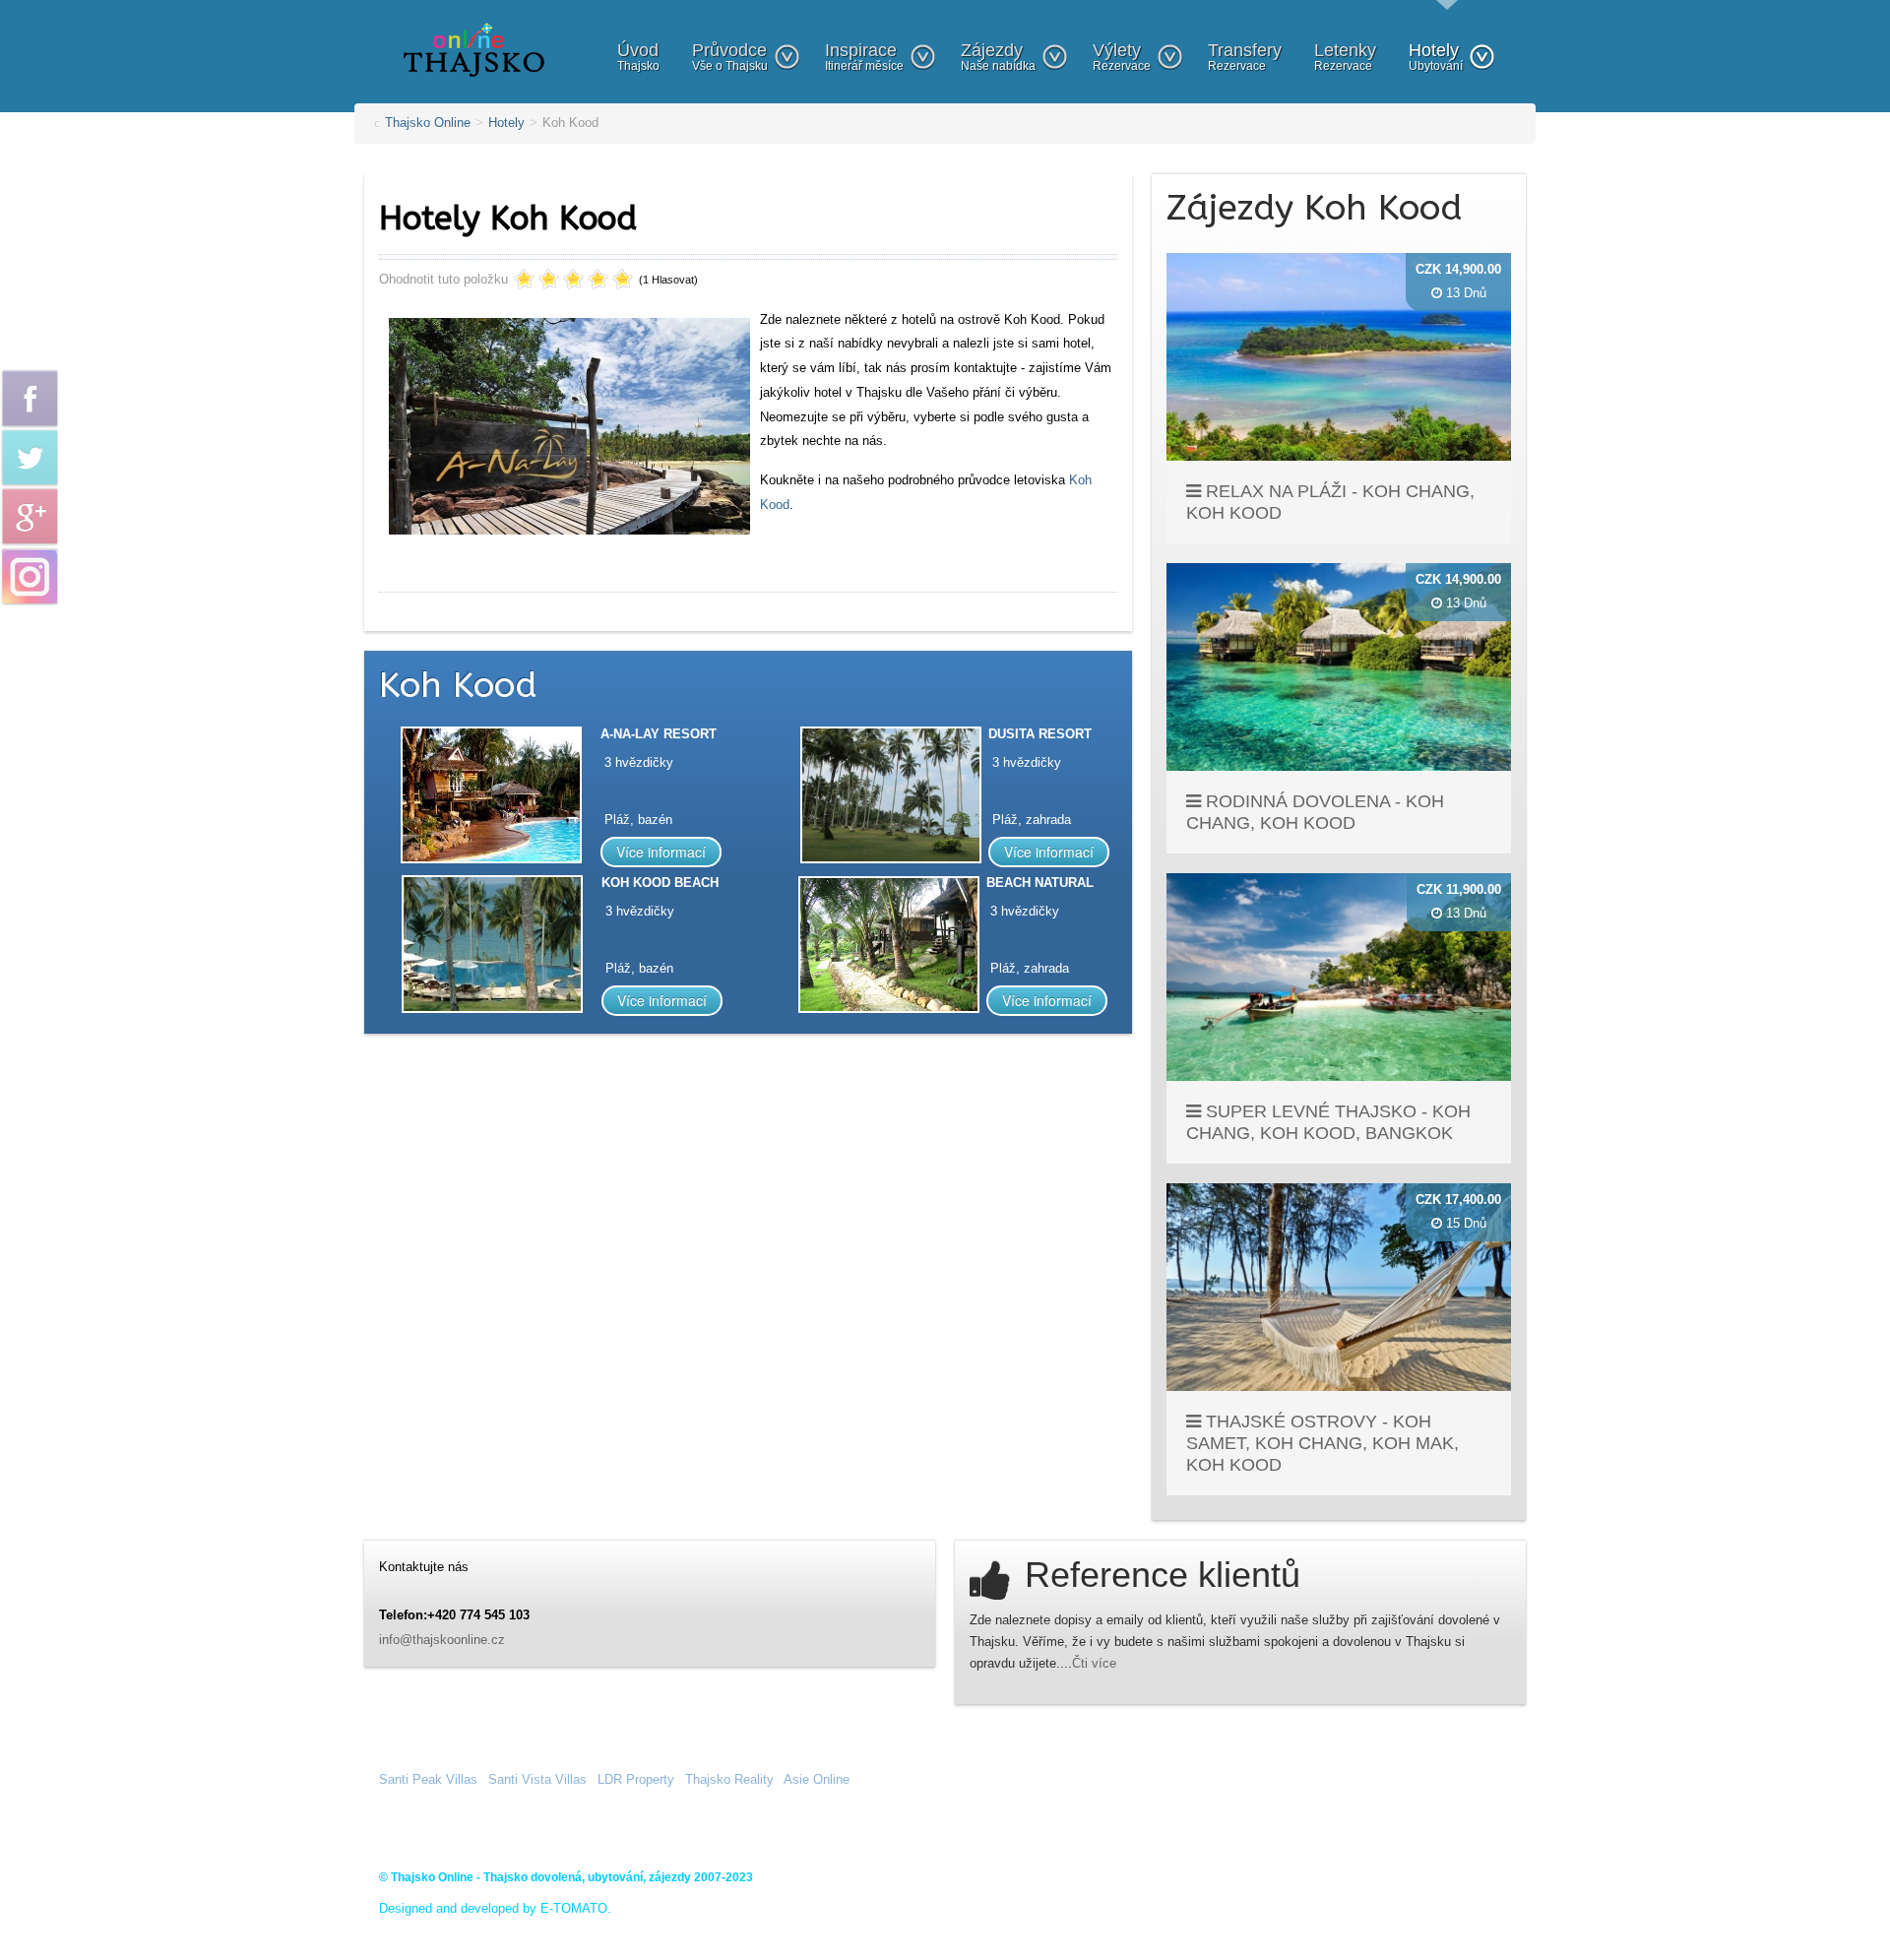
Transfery (1245, 57)
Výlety (1122, 57)
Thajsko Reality (729, 1779)
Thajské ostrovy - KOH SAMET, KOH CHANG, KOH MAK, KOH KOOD (1323, 1443)
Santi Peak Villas (428, 1779)
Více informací (661, 852)
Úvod (638, 57)
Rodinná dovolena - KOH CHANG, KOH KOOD (1315, 812)
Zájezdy (998, 57)
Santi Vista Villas (537, 1779)
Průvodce (730, 57)
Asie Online (817, 1779)
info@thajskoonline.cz (442, 1640)
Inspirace (864, 57)
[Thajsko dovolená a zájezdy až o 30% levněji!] (474, 49)
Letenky (1345, 57)
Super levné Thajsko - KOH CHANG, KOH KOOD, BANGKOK (1328, 1122)
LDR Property (636, 1779)
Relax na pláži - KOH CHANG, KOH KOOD (1330, 502)
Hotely (1436, 57)
